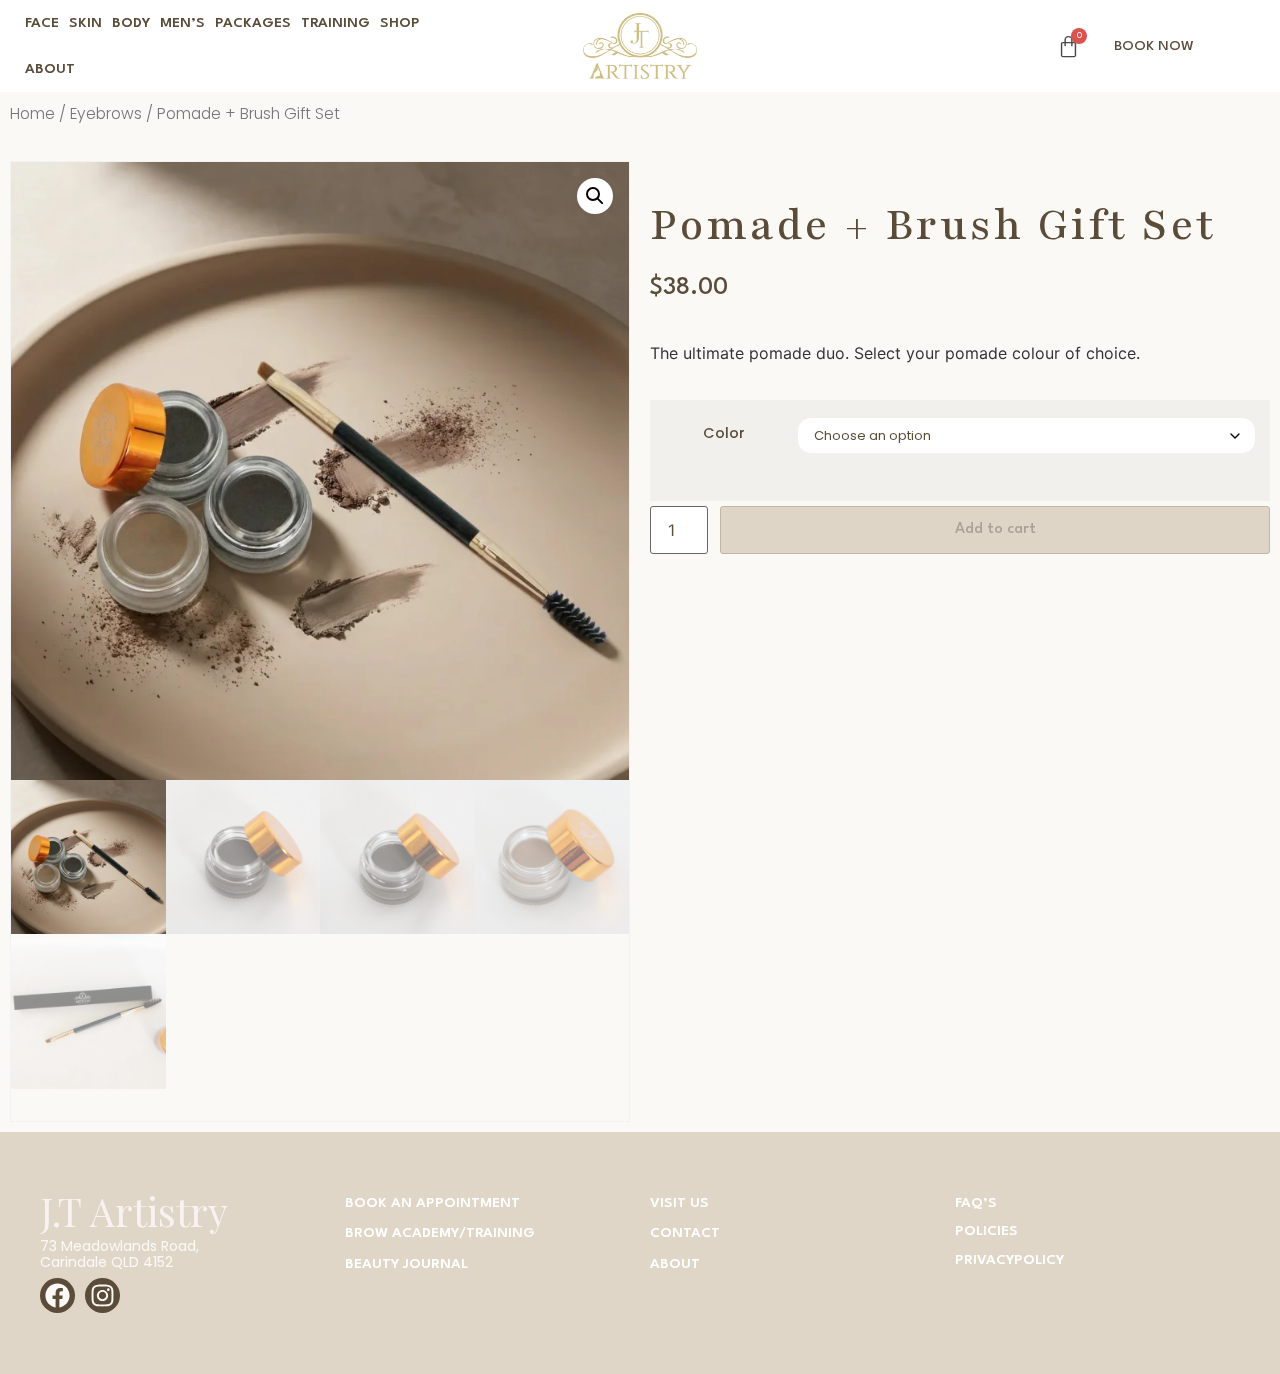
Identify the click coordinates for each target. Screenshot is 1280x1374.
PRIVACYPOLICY (1009, 1260)
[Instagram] (102, 1295)
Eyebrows (106, 113)
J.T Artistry (134, 1211)
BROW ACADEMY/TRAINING (440, 1233)
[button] (595, 196)
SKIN (85, 23)
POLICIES (986, 1231)
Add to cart (995, 529)
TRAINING (335, 23)
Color (724, 433)
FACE (42, 23)
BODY (131, 23)
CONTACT (685, 1233)
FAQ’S (976, 1203)
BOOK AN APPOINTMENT (432, 1203)
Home (32, 113)
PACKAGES (253, 23)
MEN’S (182, 23)
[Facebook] (57, 1295)
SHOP (400, 23)
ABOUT (50, 69)
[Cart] (1068, 46)
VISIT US (679, 1203)
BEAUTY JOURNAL (406, 1264)
